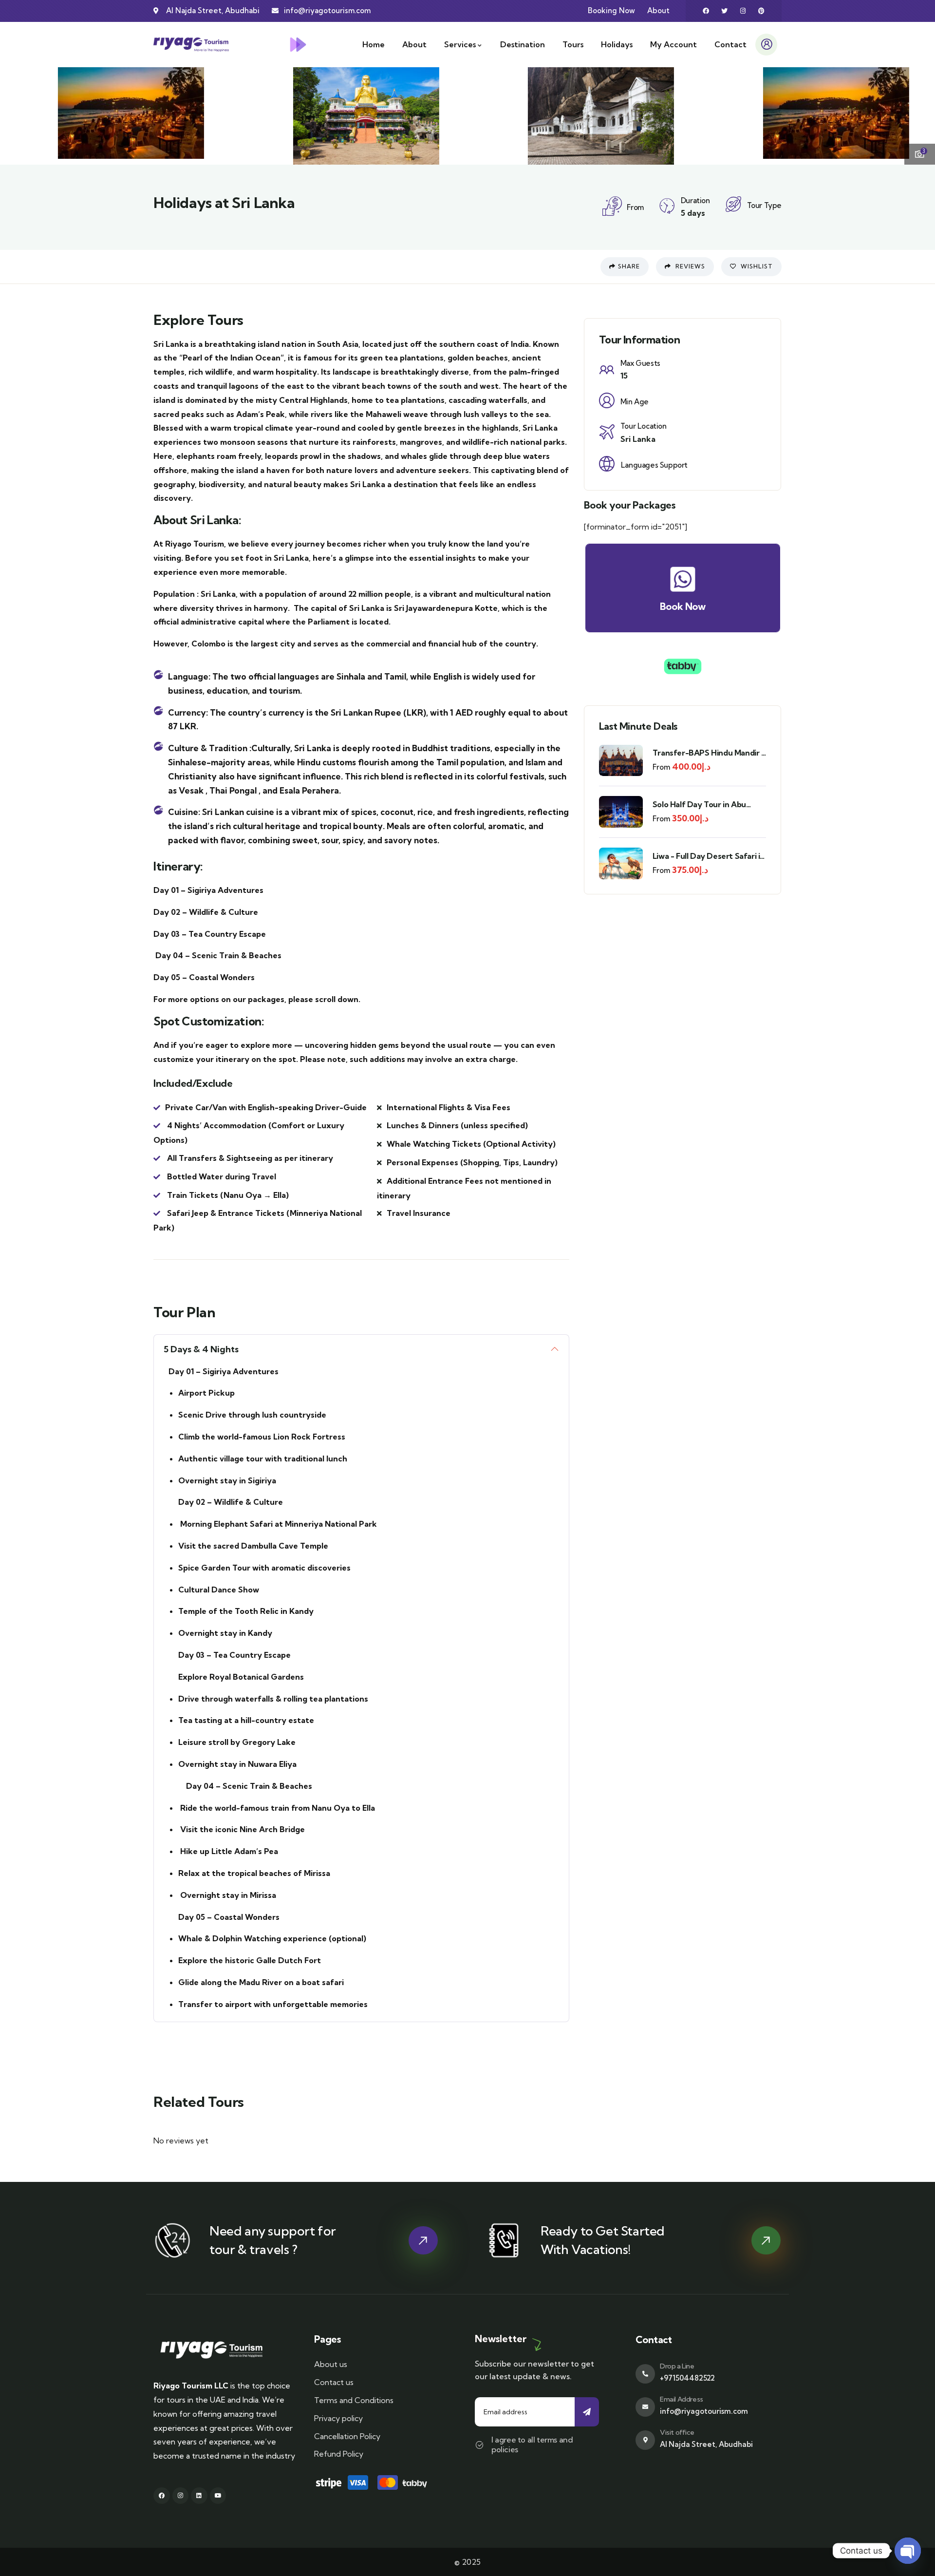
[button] (919, 114)
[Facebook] (706, 11)
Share (629, 266)
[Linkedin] (199, 2496)
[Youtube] (218, 2496)
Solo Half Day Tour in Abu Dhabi (699, 805)
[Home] (191, 45)
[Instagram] (743, 11)
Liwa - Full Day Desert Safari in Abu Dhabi (709, 856)
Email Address (682, 2399)
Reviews (689, 266)
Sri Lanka (638, 439)
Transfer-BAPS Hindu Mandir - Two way (709, 753)
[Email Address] (645, 2407)
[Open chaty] (908, 2551)
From (661, 767)
